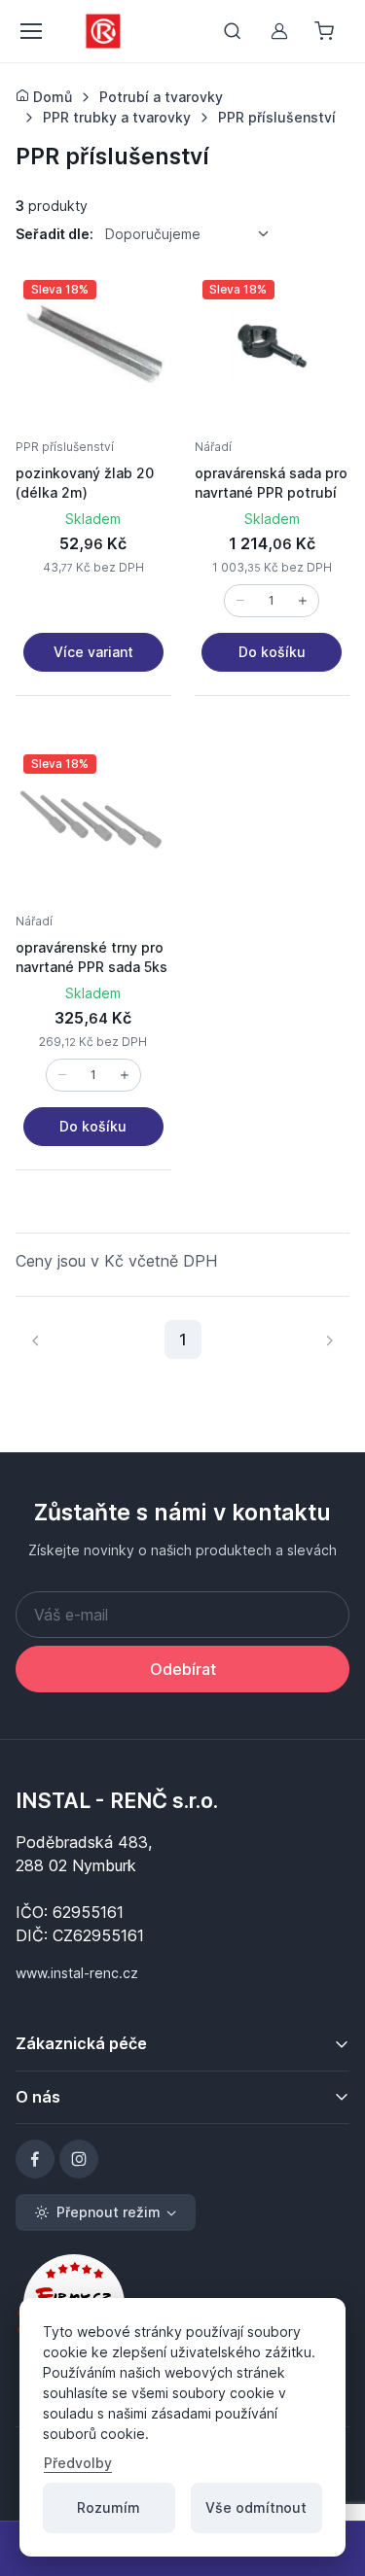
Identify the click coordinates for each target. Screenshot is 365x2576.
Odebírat (183, 1669)
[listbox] (194, 234)
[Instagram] (79, 2159)
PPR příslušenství (65, 447)
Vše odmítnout (256, 2507)
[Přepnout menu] (30, 31)
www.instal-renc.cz (77, 1973)
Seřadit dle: (55, 234)
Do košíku (272, 652)
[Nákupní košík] (326, 31)
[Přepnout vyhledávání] (233, 31)
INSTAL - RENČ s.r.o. (117, 1800)
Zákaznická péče (81, 2043)
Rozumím (109, 2507)
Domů (51, 97)
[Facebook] (35, 2159)
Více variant (93, 652)
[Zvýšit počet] (303, 601)
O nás (38, 2097)
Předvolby (78, 2463)
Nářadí (213, 447)
